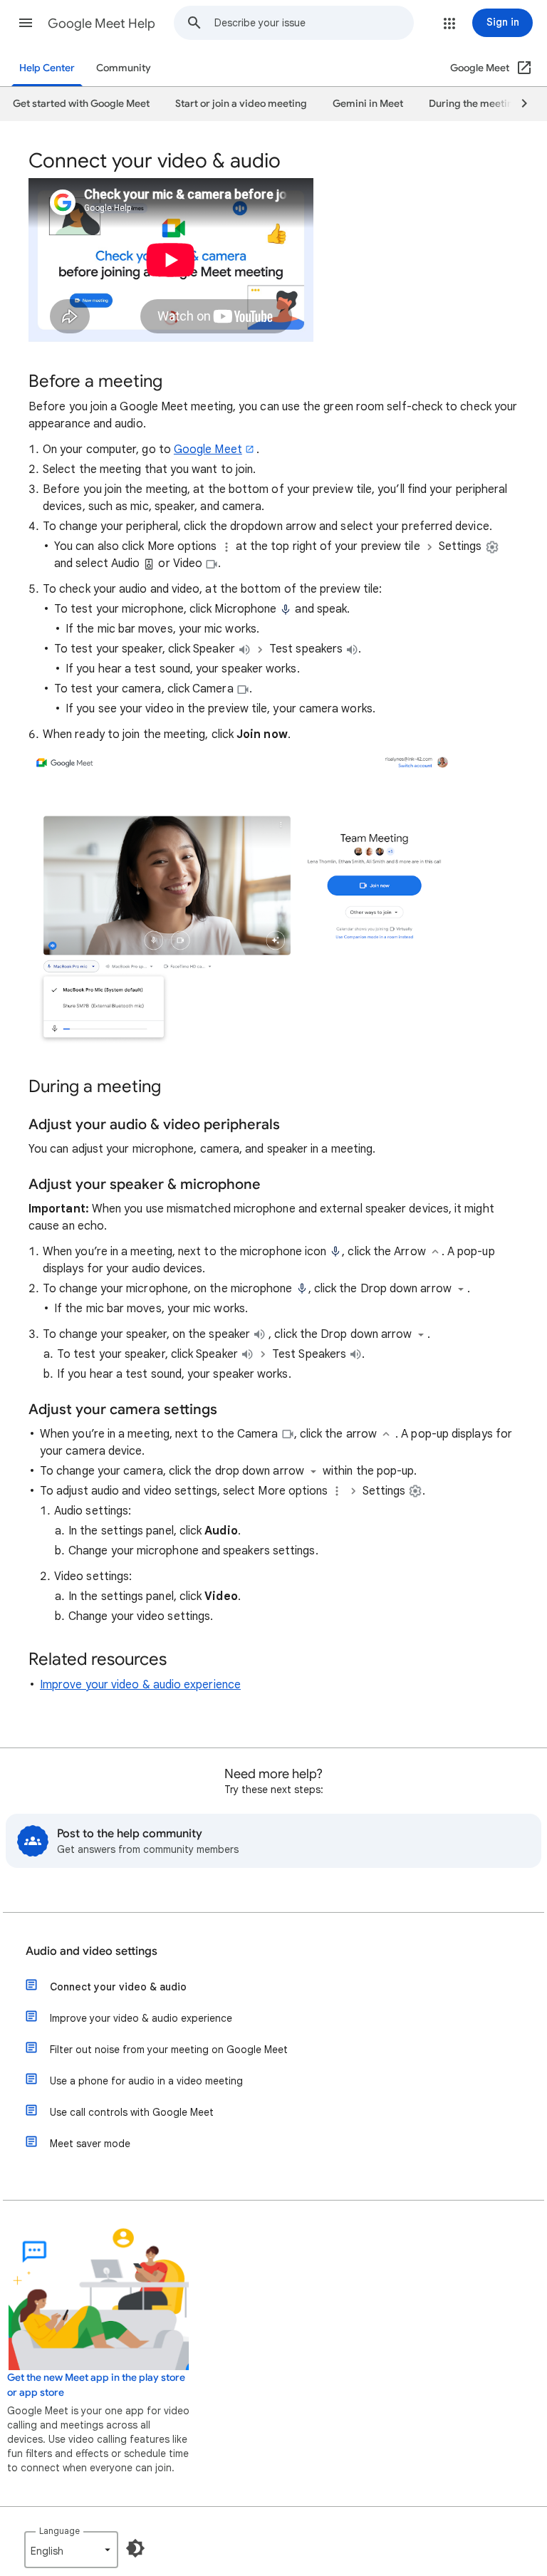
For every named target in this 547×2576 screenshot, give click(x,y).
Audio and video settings (92, 1951)
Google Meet (208, 450)
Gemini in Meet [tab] (368, 104)
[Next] (518, 104)
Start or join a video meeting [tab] (241, 104)
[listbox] (71, 2550)
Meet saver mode (90, 2144)
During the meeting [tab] (474, 104)
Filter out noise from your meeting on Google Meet (169, 2050)
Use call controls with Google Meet (132, 2112)
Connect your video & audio (118, 1987)
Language (59, 2531)
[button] (26, 23)
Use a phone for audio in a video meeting (146, 2081)
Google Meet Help (101, 24)
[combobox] (314, 23)
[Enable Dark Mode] (135, 2548)
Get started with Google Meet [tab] (81, 104)
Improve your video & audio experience (140, 1685)
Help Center (47, 68)
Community (124, 68)
